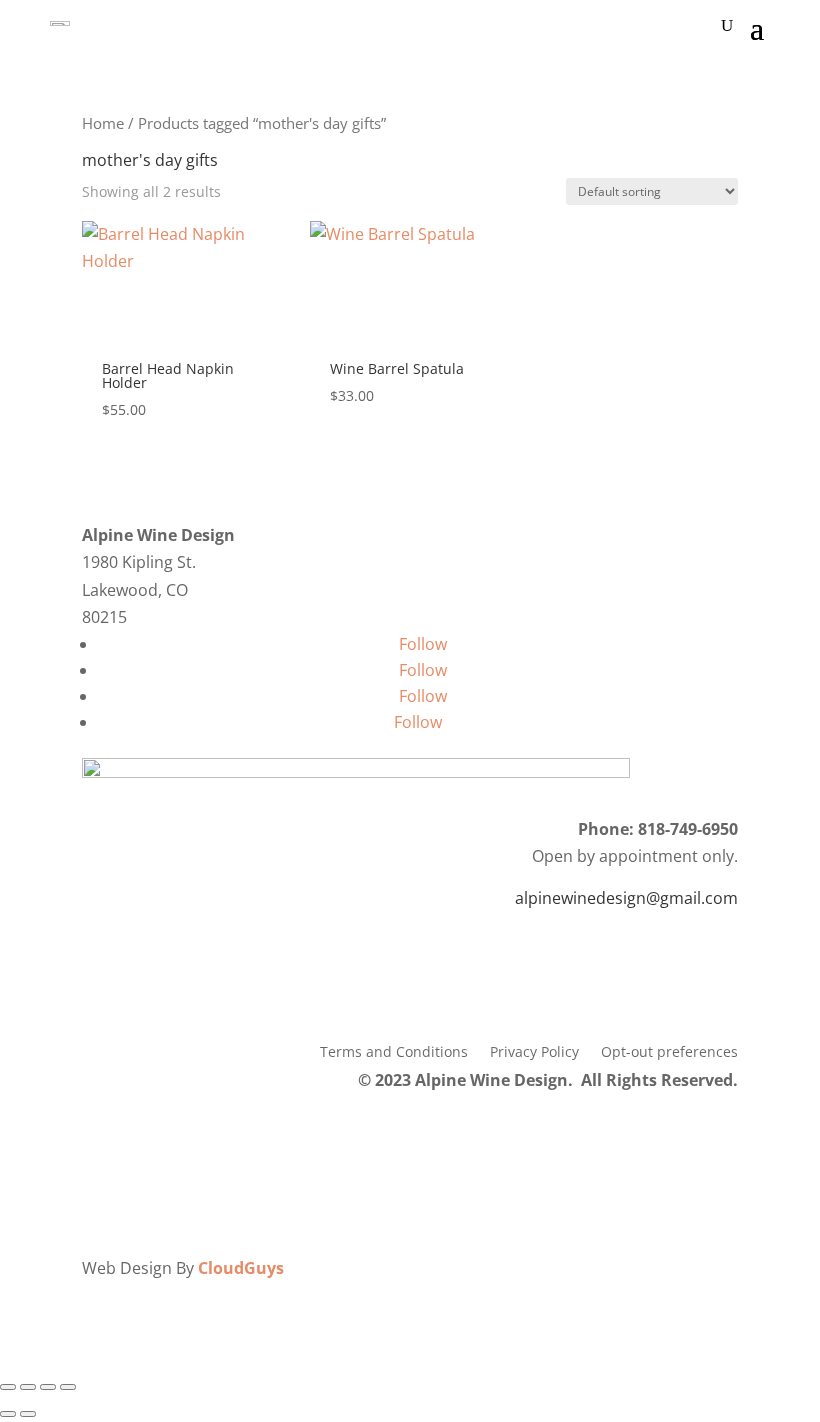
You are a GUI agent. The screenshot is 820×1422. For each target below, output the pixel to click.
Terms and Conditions (394, 1053)
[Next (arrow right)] (28, 1414)
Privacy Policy (534, 1053)
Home (103, 123)
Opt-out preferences (669, 1053)
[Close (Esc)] (68, 1387)
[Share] (48, 1387)
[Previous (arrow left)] (8, 1414)
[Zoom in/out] (8, 1387)
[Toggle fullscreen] (28, 1387)
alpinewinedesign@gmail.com (626, 898)
